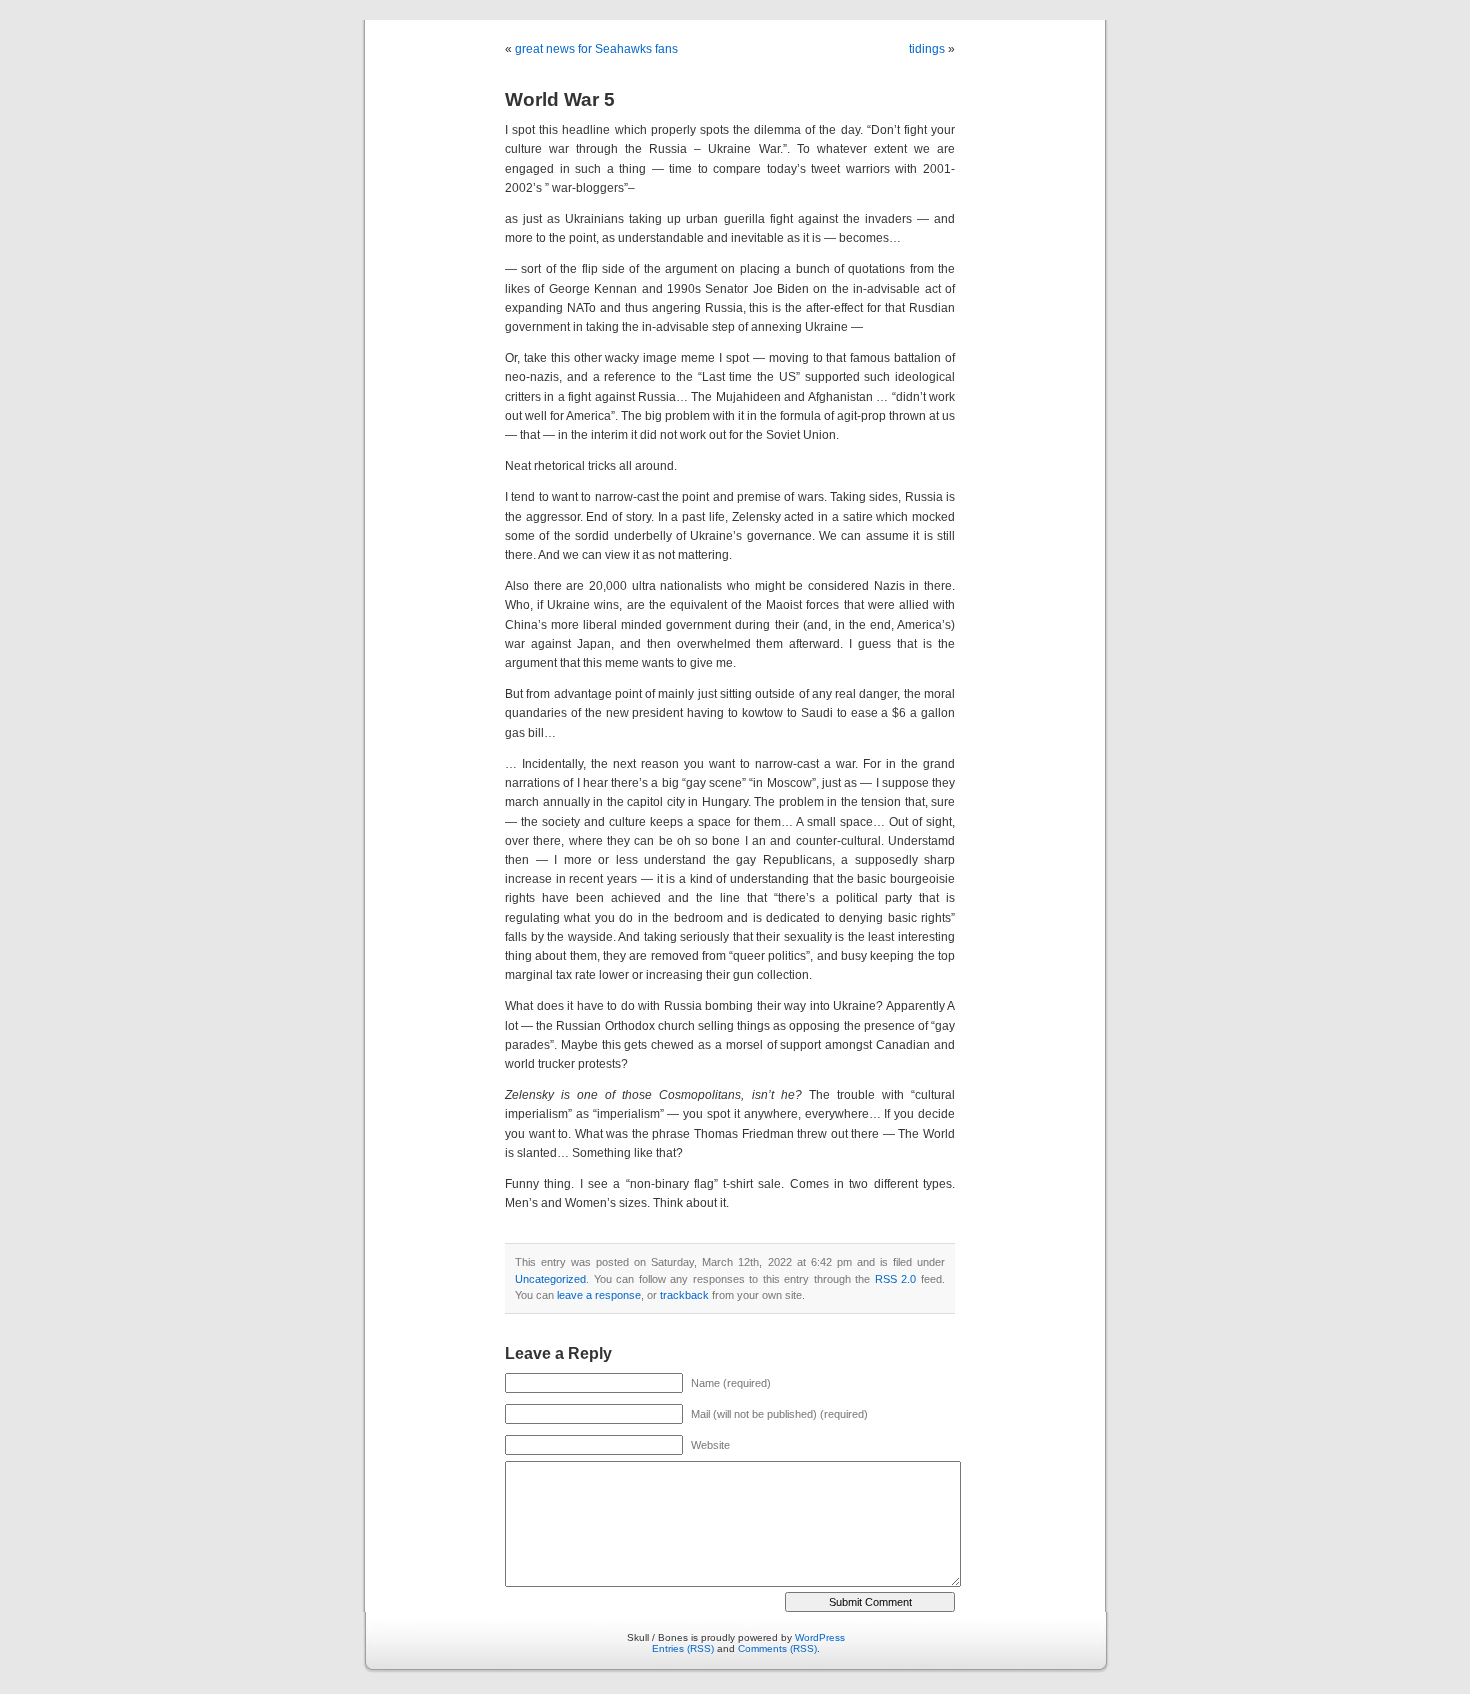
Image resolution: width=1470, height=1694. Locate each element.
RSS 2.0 (896, 1279)
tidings (927, 49)
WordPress (820, 1637)
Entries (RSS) (683, 1648)
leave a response (599, 1295)
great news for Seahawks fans (596, 49)
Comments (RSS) (777, 1648)
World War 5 (560, 99)
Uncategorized (550, 1279)
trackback (684, 1295)
